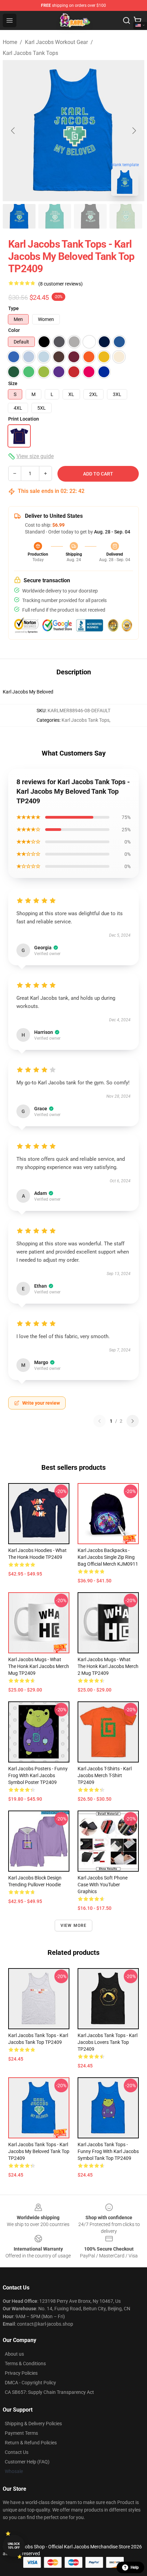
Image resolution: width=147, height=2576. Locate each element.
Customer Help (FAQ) (27, 2462)
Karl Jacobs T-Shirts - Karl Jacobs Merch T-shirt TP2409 (105, 1775)
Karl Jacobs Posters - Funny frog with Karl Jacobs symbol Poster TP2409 (38, 1775)
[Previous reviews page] (99, 1421)
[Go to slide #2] (55, 216)
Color (14, 330)
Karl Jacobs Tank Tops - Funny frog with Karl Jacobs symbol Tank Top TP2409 (108, 2151)
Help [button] (135, 2567)
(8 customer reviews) (61, 284)
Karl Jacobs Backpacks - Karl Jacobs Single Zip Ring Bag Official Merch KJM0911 (108, 1557)
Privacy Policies (21, 2373)
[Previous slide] (13, 131)
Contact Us (17, 2452)
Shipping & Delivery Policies (33, 2424)
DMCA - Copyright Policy (30, 2383)
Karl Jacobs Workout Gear (56, 42)
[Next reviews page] (133, 1421)
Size (13, 383)
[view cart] (137, 20)
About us (14, 2354)
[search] (126, 20)
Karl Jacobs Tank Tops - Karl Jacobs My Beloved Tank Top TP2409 (39, 2151)
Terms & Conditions (25, 2363)
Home (10, 42)
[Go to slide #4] (126, 216)
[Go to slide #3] (90, 216)
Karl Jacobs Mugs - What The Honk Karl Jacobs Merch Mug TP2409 (39, 1666)
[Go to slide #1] (19, 216)
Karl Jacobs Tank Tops (30, 53)
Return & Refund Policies (31, 2443)
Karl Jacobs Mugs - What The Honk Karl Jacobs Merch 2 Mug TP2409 (108, 1666)
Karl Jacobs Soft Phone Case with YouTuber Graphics (103, 1885)
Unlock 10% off (14, 2546)
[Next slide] (134, 131)
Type (14, 308)
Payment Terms (21, 2433)
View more (74, 1926)
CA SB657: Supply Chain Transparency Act (49, 2392)
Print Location (24, 419)
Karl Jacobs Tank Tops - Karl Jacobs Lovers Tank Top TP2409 (108, 2042)
